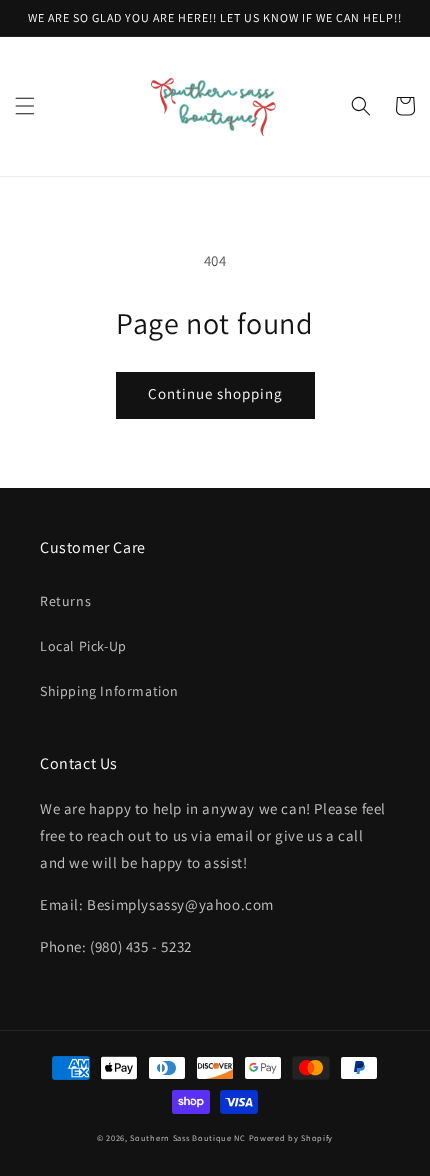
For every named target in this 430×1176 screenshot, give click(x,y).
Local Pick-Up (83, 646)
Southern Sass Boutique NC (188, 1137)
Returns (65, 601)
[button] (25, 106)
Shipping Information (109, 691)
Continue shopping (215, 393)
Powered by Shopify (291, 1137)
